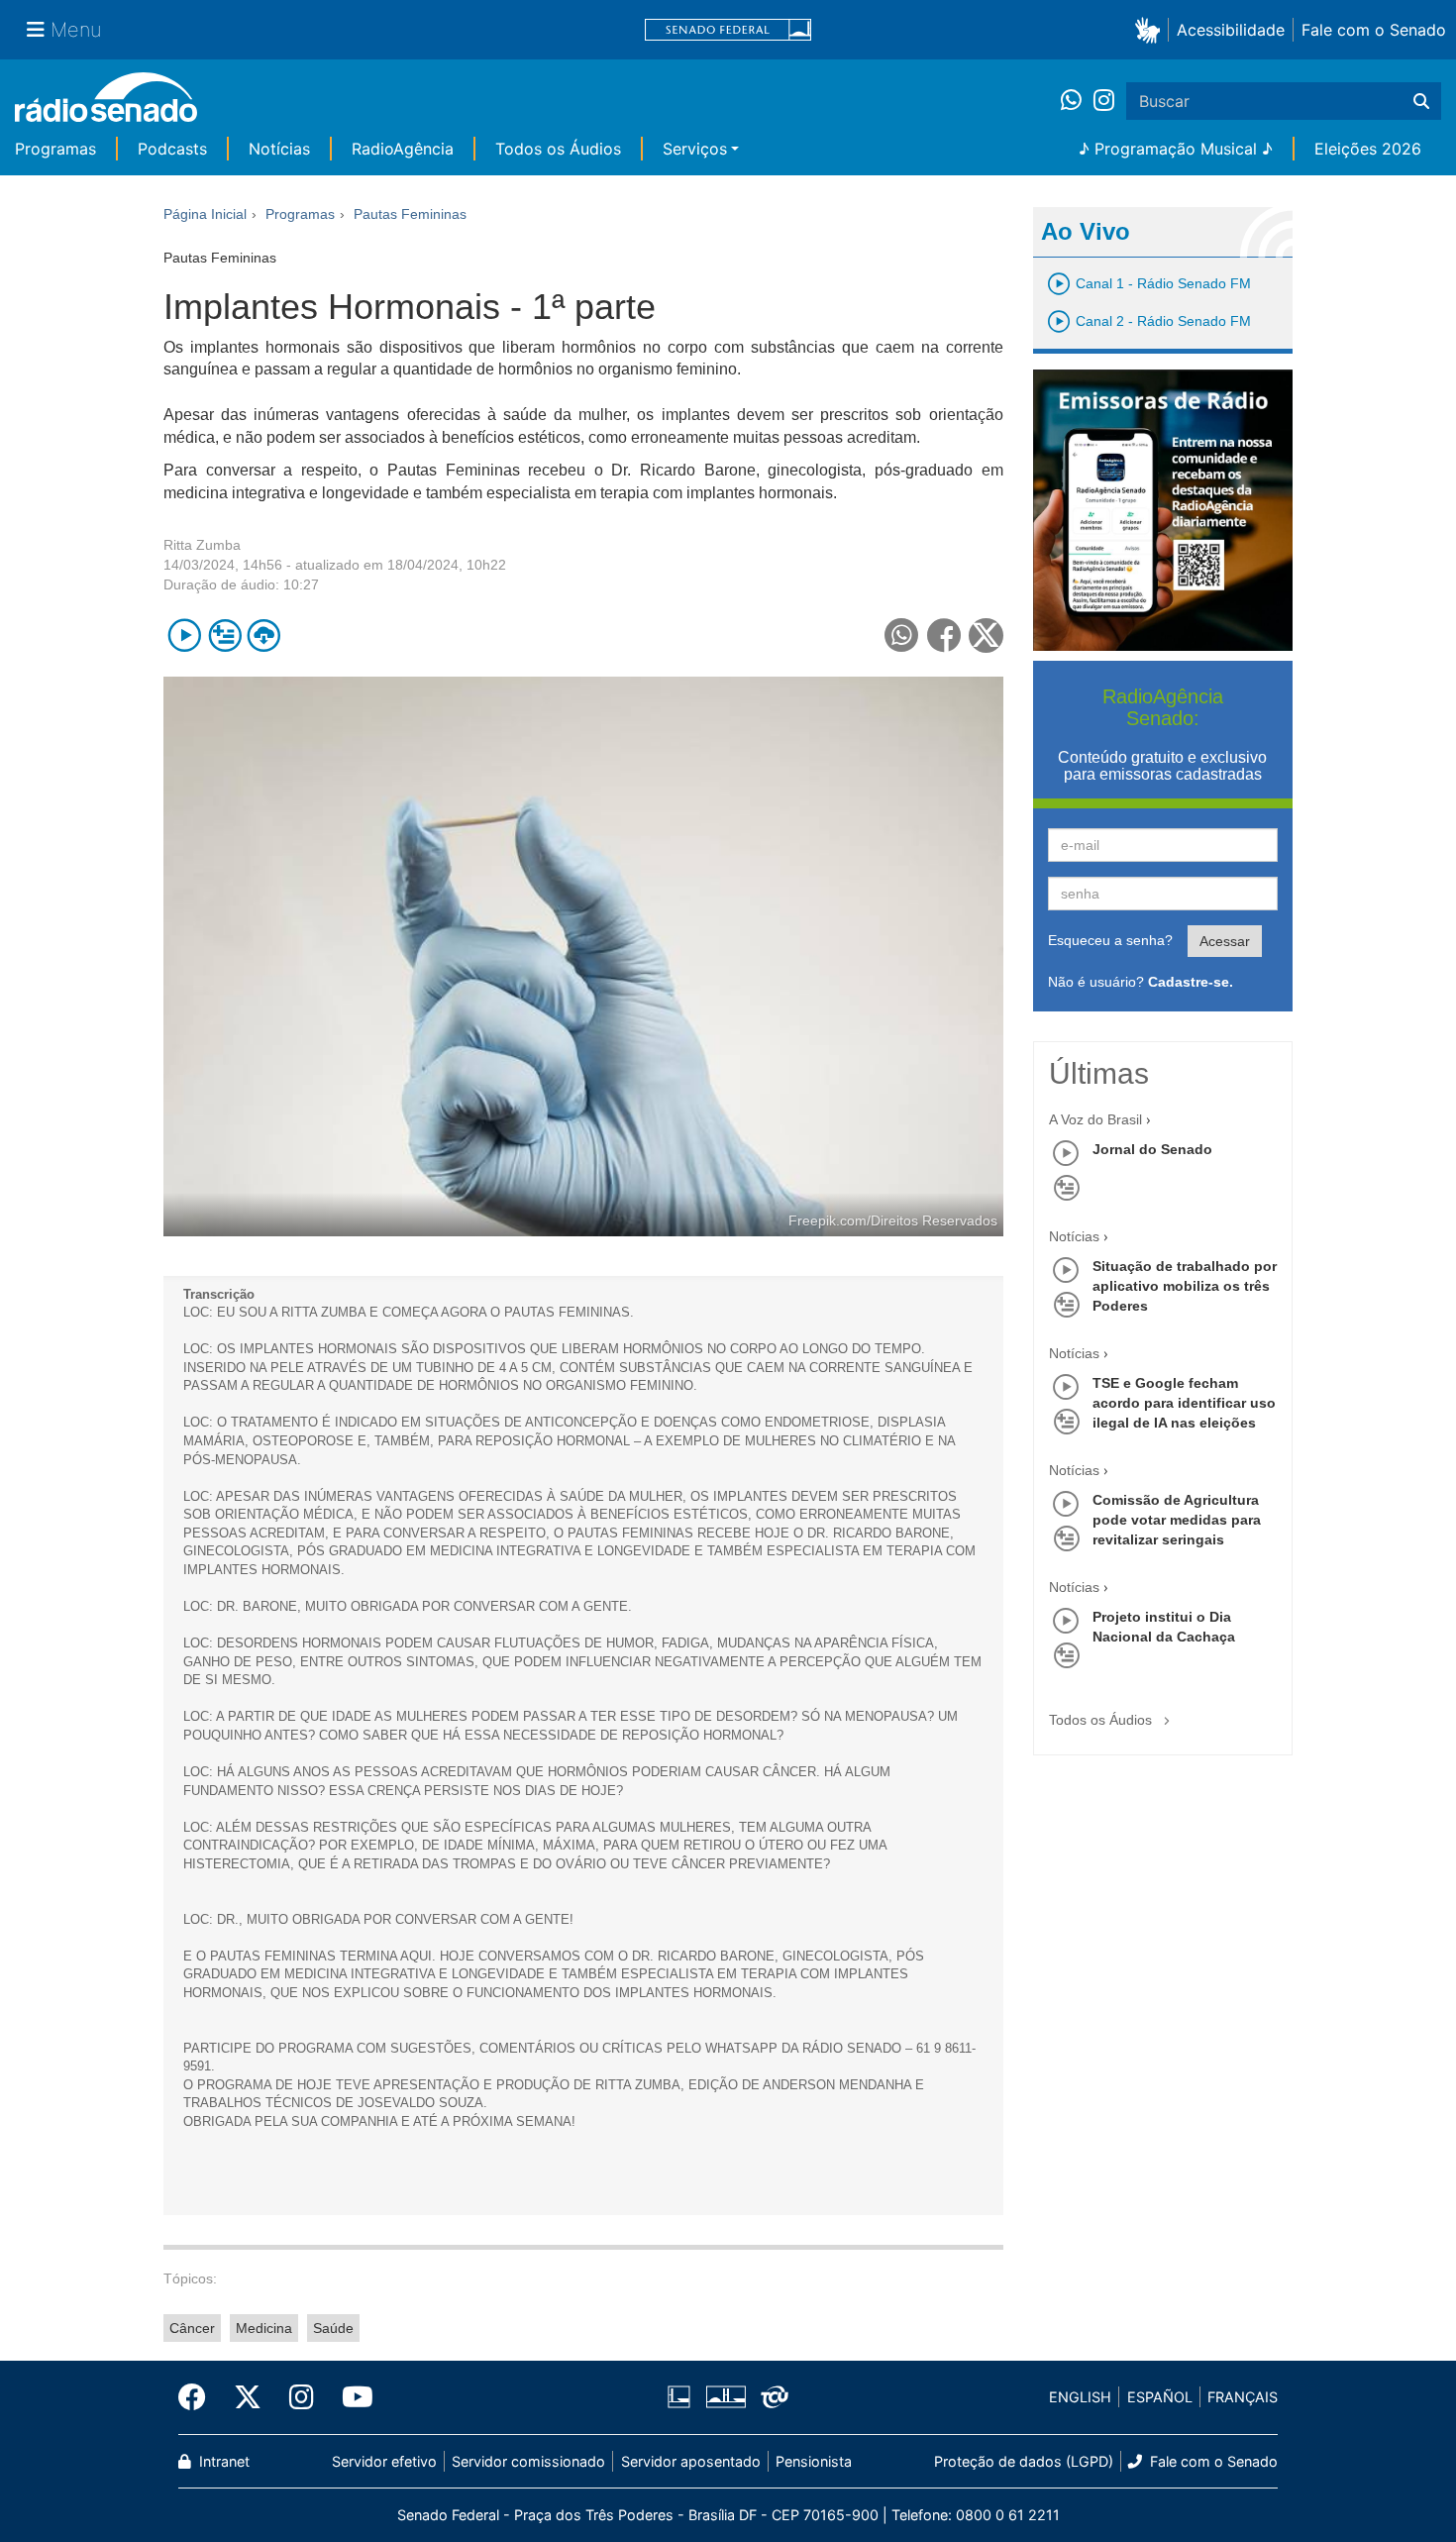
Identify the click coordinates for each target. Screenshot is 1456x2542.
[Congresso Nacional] (725, 2397)
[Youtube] (351, 2397)
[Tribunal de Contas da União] (771, 2397)
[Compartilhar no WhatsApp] (902, 635)
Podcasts (172, 149)
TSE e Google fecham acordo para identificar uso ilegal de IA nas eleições (1184, 1403)
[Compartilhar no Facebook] (944, 635)
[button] (1151, 29)
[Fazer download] (264, 635)
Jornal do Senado (1152, 1149)
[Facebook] (199, 2397)
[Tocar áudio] (185, 635)
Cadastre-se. (1191, 982)
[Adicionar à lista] (224, 635)
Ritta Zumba (202, 545)
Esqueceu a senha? (1110, 940)
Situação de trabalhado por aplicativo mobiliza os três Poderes (1185, 1286)
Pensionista (814, 2461)
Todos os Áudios (558, 149)
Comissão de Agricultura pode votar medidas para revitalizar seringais (1177, 1520)
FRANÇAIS (1243, 2397)
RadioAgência (403, 149)
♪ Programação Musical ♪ (1176, 149)
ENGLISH (1080, 2397)
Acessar (1225, 941)
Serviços (695, 149)
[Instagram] (1104, 101)
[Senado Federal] (728, 30)
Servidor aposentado (691, 2461)
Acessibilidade (1231, 30)
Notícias (279, 149)
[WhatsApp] (1077, 101)
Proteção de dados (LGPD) (1024, 2461)
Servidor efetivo (384, 2461)
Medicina (264, 2328)
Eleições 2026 (1368, 149)
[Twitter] (248, 2397)
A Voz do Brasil (1095, 1119)
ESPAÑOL (1160, 2397)
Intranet (222, 2461)
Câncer (192, 2328)
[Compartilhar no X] (986, 635)
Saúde (333, 2328)
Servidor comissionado (528, 2461)
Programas (55, 149)
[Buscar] (1421, 101)
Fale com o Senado (1374, 30)
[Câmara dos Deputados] (682, 2397)
